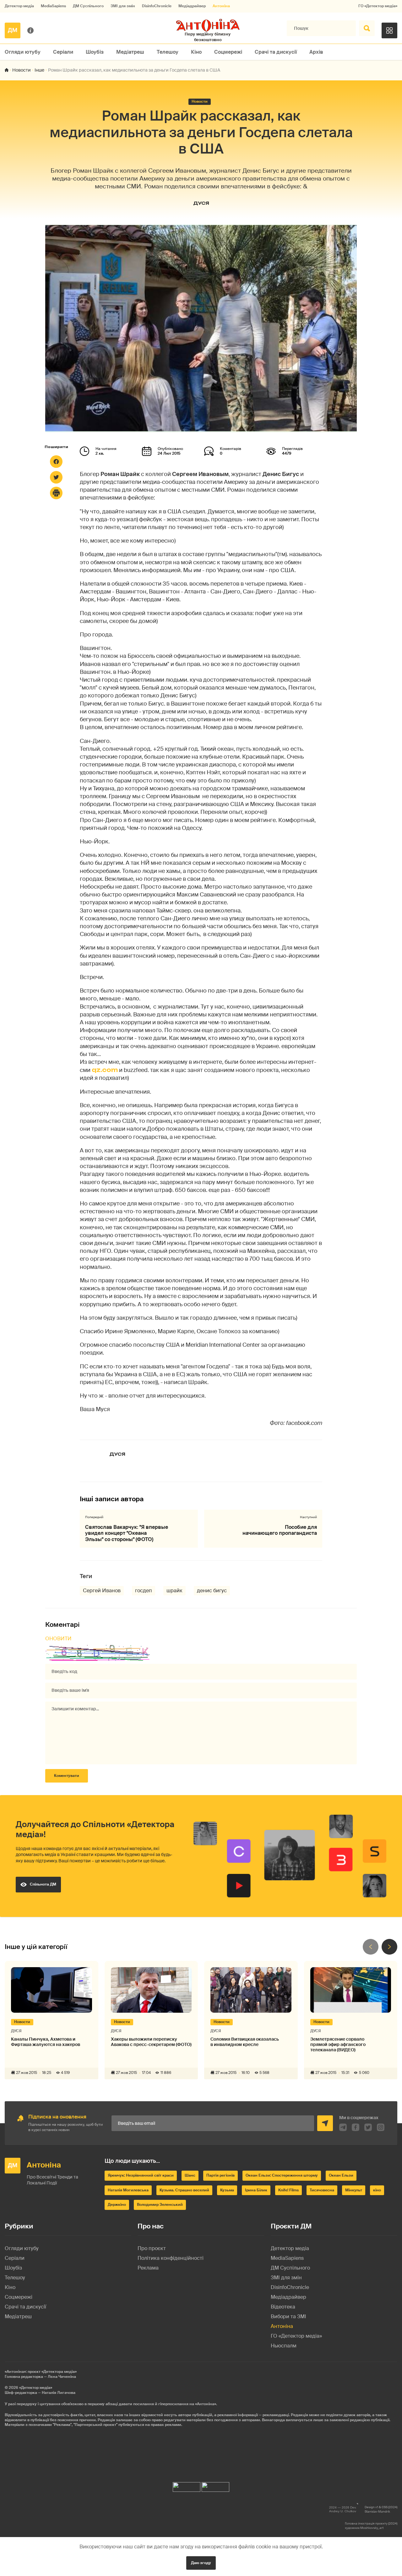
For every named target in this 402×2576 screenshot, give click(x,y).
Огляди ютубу (23, 52)
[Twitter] (56, 477)
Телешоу (168, 52)
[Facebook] (56, 462)
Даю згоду (201, 2563)
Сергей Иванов (102, 1591)
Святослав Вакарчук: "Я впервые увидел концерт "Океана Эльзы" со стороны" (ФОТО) (127, 1533)
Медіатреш (130, 52)
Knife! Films (288, 2190)
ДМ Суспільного (88, 6)
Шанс (190, 2175)
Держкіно (117, 2205)
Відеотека (283, 2307)
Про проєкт (152, 2248)
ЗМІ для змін (123, 6)
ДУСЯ (201, 203)
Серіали (63, 52)
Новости (22, 70)
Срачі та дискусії (276, 52)
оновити (58, 1639)
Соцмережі (228, 52)
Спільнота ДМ (43, 1884)
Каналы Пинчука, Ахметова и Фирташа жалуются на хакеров (46, 2042)
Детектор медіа (19, 6)
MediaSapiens (53, 6)
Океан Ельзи (341, 2175)
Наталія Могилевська (128, 2190)
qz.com (105, 1070)
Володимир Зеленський (160, 2205)
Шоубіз (95, 52)
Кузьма (227, 2190)
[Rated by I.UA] (187, 2485)
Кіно (196, 52)
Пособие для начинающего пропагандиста (280, 1530)
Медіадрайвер (192, 6)
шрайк (174, 1591)
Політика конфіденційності (171, 2258)
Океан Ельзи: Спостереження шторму (282, 2175)
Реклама (148, 2268)
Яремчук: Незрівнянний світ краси (141, 2175)
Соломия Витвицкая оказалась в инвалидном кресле (245, 2042)
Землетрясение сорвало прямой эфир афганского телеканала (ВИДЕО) (338, 2044)
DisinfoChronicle (157, 6)
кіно (377, 2190)
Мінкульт (354, 2190)
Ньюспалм (284, 2346)
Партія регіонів (220, 2175)
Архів (316, 52)
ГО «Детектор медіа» (378, 6)
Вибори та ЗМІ (288, 2316)
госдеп (144, 1591)
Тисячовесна (322, 2190)
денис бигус (212, 1591)
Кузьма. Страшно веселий (184, 2190)
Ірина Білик (256, 2190)
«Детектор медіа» (36, 2388)
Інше (39, 70)
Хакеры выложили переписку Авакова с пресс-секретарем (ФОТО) (151, 2042)
